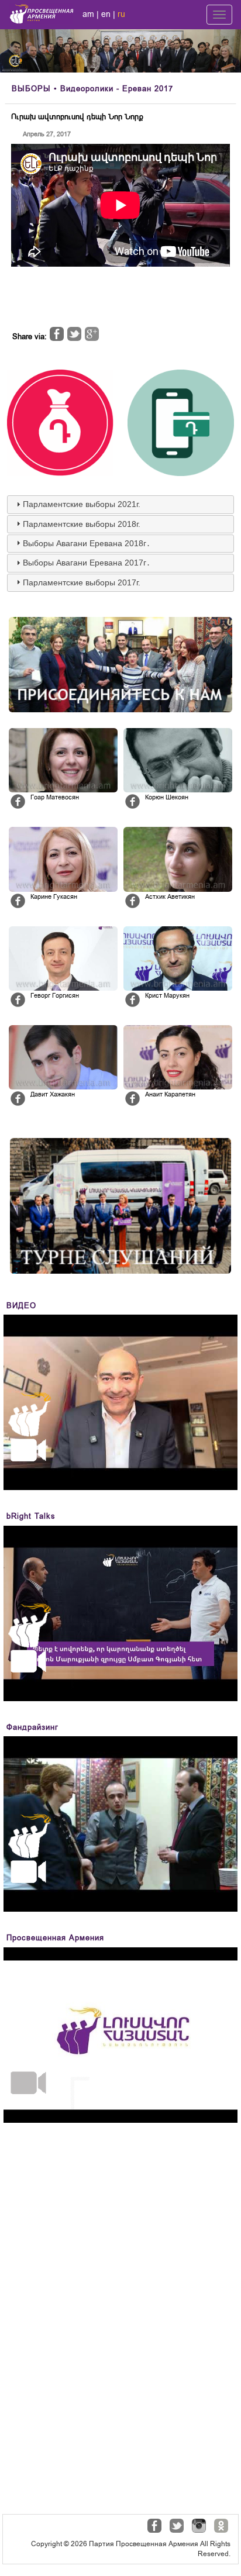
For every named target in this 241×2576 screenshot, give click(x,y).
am (88, 14)
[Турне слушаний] (120, 1206)
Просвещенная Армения (55, 1938)
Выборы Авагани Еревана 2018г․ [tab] (87, 543)
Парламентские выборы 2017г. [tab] (82, 582)
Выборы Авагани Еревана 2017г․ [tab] (87, 563)
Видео (21, 1306)
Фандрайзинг (32, 1727)
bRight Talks (31, 1516)
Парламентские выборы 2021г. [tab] (82, 504)
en (106, 14)
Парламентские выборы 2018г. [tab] (82, 524)
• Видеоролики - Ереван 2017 (92, 89)
